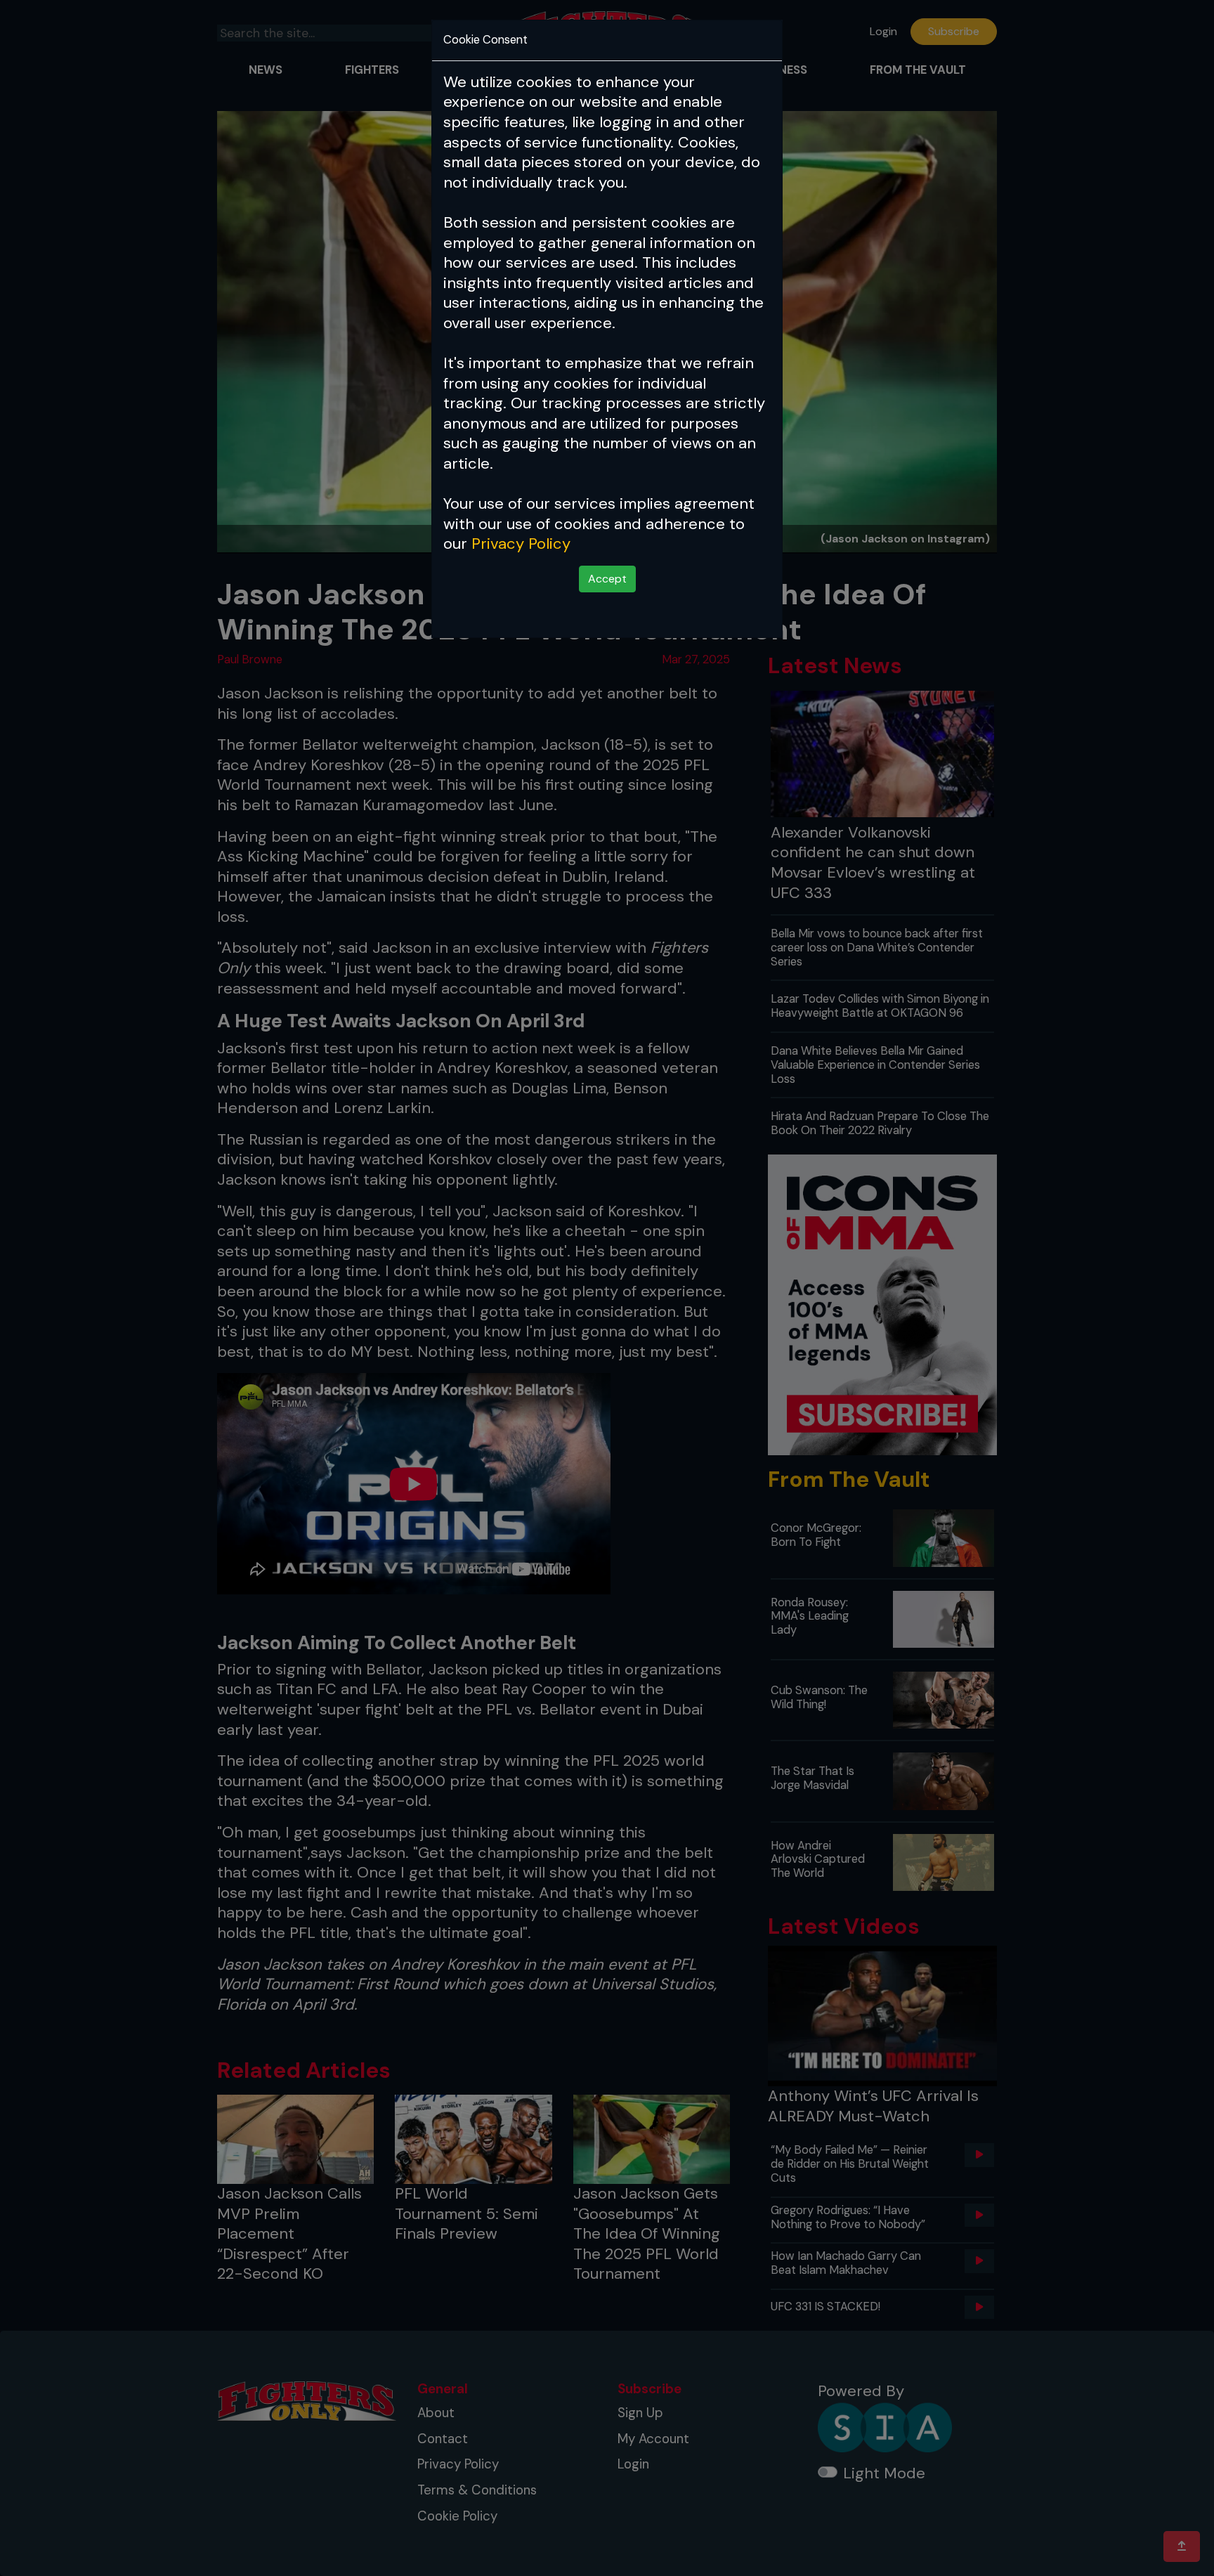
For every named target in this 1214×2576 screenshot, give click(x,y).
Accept (607, 579)
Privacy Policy (521, 544)
